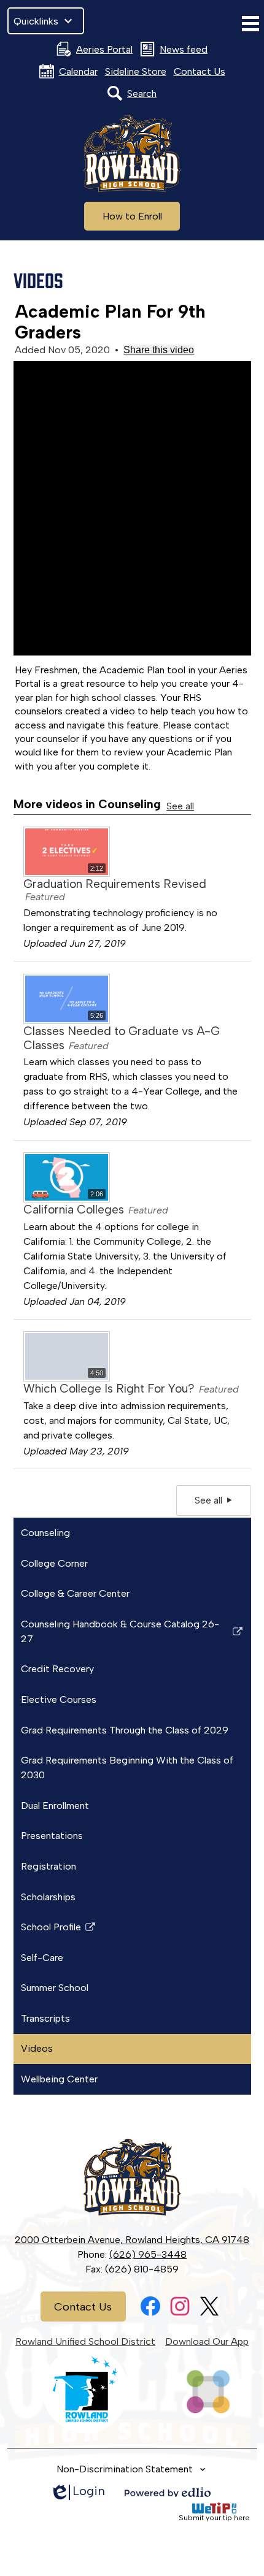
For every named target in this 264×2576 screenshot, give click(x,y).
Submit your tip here (214, 2518)
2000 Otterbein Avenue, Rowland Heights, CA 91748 (132, 2240)
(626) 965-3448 (148, 2254)
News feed (184, 49)
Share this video (159, 350)
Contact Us (200, 71)
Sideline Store (136, 71)
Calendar (78, 71)
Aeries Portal (104, 49)
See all (180, 806)
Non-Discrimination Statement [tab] (125, 2469)
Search (142, 94)
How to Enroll (132, 216)
